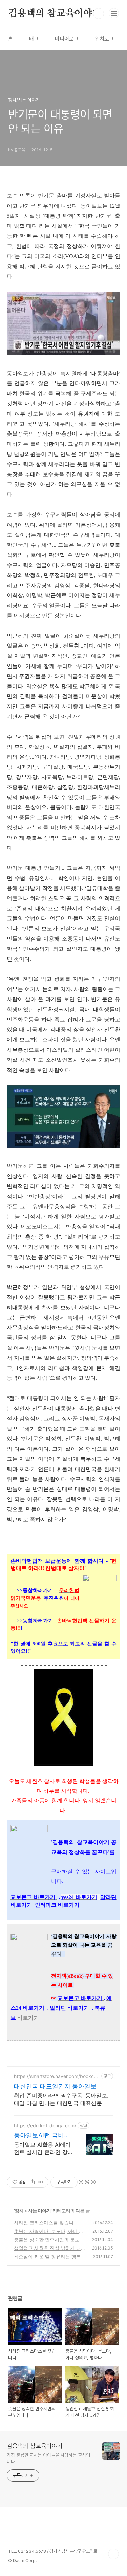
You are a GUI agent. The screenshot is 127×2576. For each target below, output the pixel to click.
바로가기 (28, 2018)
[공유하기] (32, 2182)
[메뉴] (114, 13)
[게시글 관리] (41, 2182)
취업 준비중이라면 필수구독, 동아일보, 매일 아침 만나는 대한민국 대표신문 (61, 2099)
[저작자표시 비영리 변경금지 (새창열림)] (87, 2182)
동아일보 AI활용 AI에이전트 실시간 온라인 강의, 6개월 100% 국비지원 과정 (42, 2148)
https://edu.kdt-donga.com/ (45, 2125)
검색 (99, 14)
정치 (19, 2210)
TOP (113, 2554)
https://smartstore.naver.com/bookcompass (55, 2076)
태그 (34, 39)
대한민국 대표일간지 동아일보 (55, 2086)
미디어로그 (67, 39)
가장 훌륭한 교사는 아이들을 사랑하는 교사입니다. (48, 2458)
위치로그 (104, 39)
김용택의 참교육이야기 (55, 14)
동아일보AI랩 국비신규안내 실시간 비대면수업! (43, 2136)
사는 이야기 (39, 2210)
